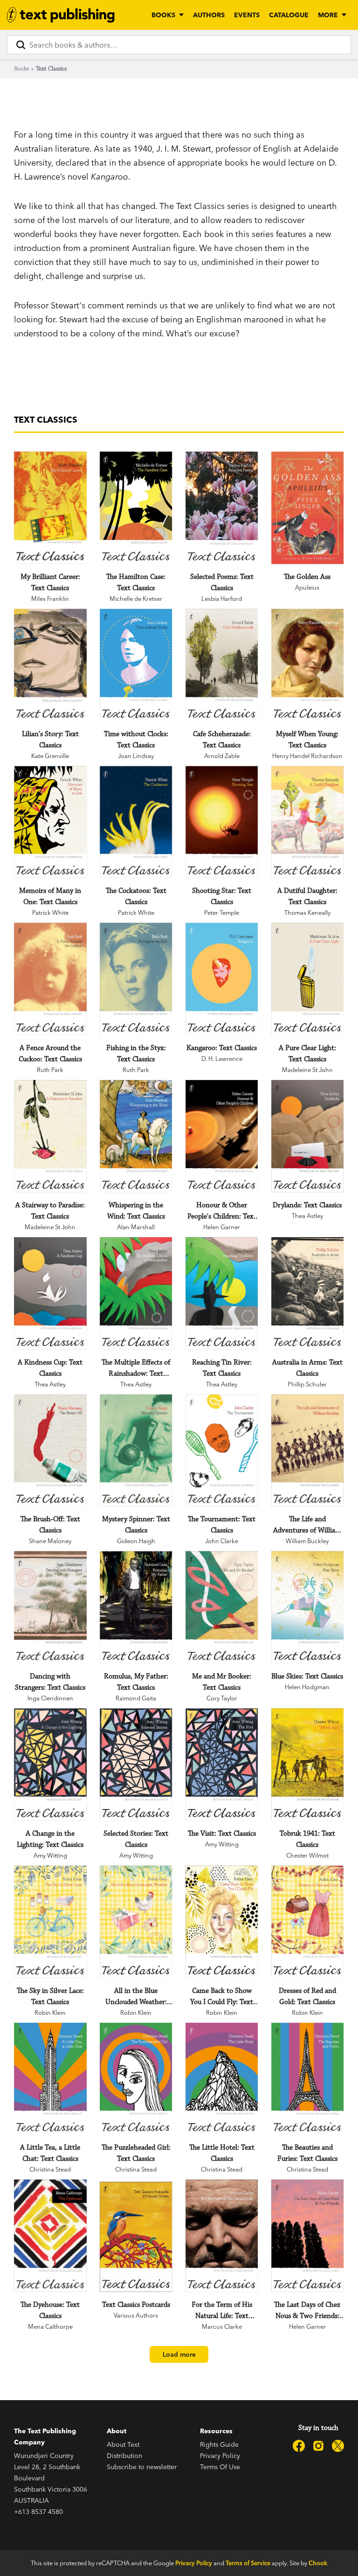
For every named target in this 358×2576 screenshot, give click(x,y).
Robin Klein (50, 2012)
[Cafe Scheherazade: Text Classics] (222, 665)
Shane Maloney (50, 1541)
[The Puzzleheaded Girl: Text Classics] (136, 2079)
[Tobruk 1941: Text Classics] (308, 1765)
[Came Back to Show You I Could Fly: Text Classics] (222, 1922)
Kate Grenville (50, 756)
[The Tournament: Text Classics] (222, 1451)
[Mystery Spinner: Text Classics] (136, 1451)
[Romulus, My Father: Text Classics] (136, 1607)
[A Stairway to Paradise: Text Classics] (50, 1136)
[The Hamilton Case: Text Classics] (136, 508)
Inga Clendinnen (50, 1698)
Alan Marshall (136, 1227)
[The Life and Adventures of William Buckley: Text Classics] (308, 1451)
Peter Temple (222, 912)
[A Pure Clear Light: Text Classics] (308, 979)
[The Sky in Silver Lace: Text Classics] (50, 1922)
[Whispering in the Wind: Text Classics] (136, 1136)
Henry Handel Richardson (307, 756)
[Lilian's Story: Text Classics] (50, 665)
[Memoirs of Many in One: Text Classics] (50, 822)
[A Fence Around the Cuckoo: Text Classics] (50, 979)
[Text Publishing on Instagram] (318, 2446)
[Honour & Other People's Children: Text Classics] (222, 1136)
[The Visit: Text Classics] (222, 1765)
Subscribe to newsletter (142, 2467)
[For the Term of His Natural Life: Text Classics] (222, 2236)
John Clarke (222, 1541)
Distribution (124, 2456)
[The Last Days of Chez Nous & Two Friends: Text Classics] (308, 2236)
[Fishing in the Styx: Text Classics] (136, 979)
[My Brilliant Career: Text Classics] (50, 508)
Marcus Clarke (222, 2326)
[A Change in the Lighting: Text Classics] (50, 1765)
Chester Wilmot (307, 1855)
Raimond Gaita (136, 1698)
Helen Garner (222, 1227)
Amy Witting (50, 1855)
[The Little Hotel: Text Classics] (222, 2079)
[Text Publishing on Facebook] (299, 2446)
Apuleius (307, 587)
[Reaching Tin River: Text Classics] (222, 1293)
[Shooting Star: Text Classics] (222, 822)
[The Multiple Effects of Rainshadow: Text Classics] (136, 1293)
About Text (123, 2444)
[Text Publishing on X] (338, 2446)
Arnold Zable (222, 756)
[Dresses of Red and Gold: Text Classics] (308, 1922)
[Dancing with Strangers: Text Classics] (50, 1607)
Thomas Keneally (307, 912)
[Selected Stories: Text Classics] (136, 1765)
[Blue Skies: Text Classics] (308, 1607)
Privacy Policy (220, 2456)
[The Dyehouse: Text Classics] (50, 2236)
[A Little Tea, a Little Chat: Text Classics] (50, 2079)
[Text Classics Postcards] (136, 2237)
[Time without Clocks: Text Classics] (136, 665)
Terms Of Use (220, 2467)
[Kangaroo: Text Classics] (222, 979)
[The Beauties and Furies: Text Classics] (308, 2079)
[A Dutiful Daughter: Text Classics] (308, 822)
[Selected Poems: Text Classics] (222, 508)
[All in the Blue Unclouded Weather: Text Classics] (136, 1922)
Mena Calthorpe (50, 2326)
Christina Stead (50, 2169)
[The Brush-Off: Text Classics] (50, 1451)
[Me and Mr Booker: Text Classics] (222, 1607)
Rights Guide (219, 2444)
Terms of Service (248, 2563)
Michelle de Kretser (136, 599)
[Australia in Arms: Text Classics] (308, 1293)
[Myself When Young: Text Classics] (308, 665)
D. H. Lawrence (222, 1058)
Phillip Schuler (307, 1384)
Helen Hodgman (307, 1687)
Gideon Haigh (136, 1541)
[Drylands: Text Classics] (308, 1136)
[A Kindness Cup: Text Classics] (50, 1293)
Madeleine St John (307, 1070)
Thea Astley (307, 1216)
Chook (318, 2563)
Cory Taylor (222, 1698)
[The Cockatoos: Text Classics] (136, 822)
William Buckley (307, 1541)
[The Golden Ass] (308, 508)
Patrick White (50, 912)
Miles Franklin (50, 599)
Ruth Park (50, 1070)
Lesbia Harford (222, 599)
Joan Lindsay (136, 756)
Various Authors (136, 2315)
